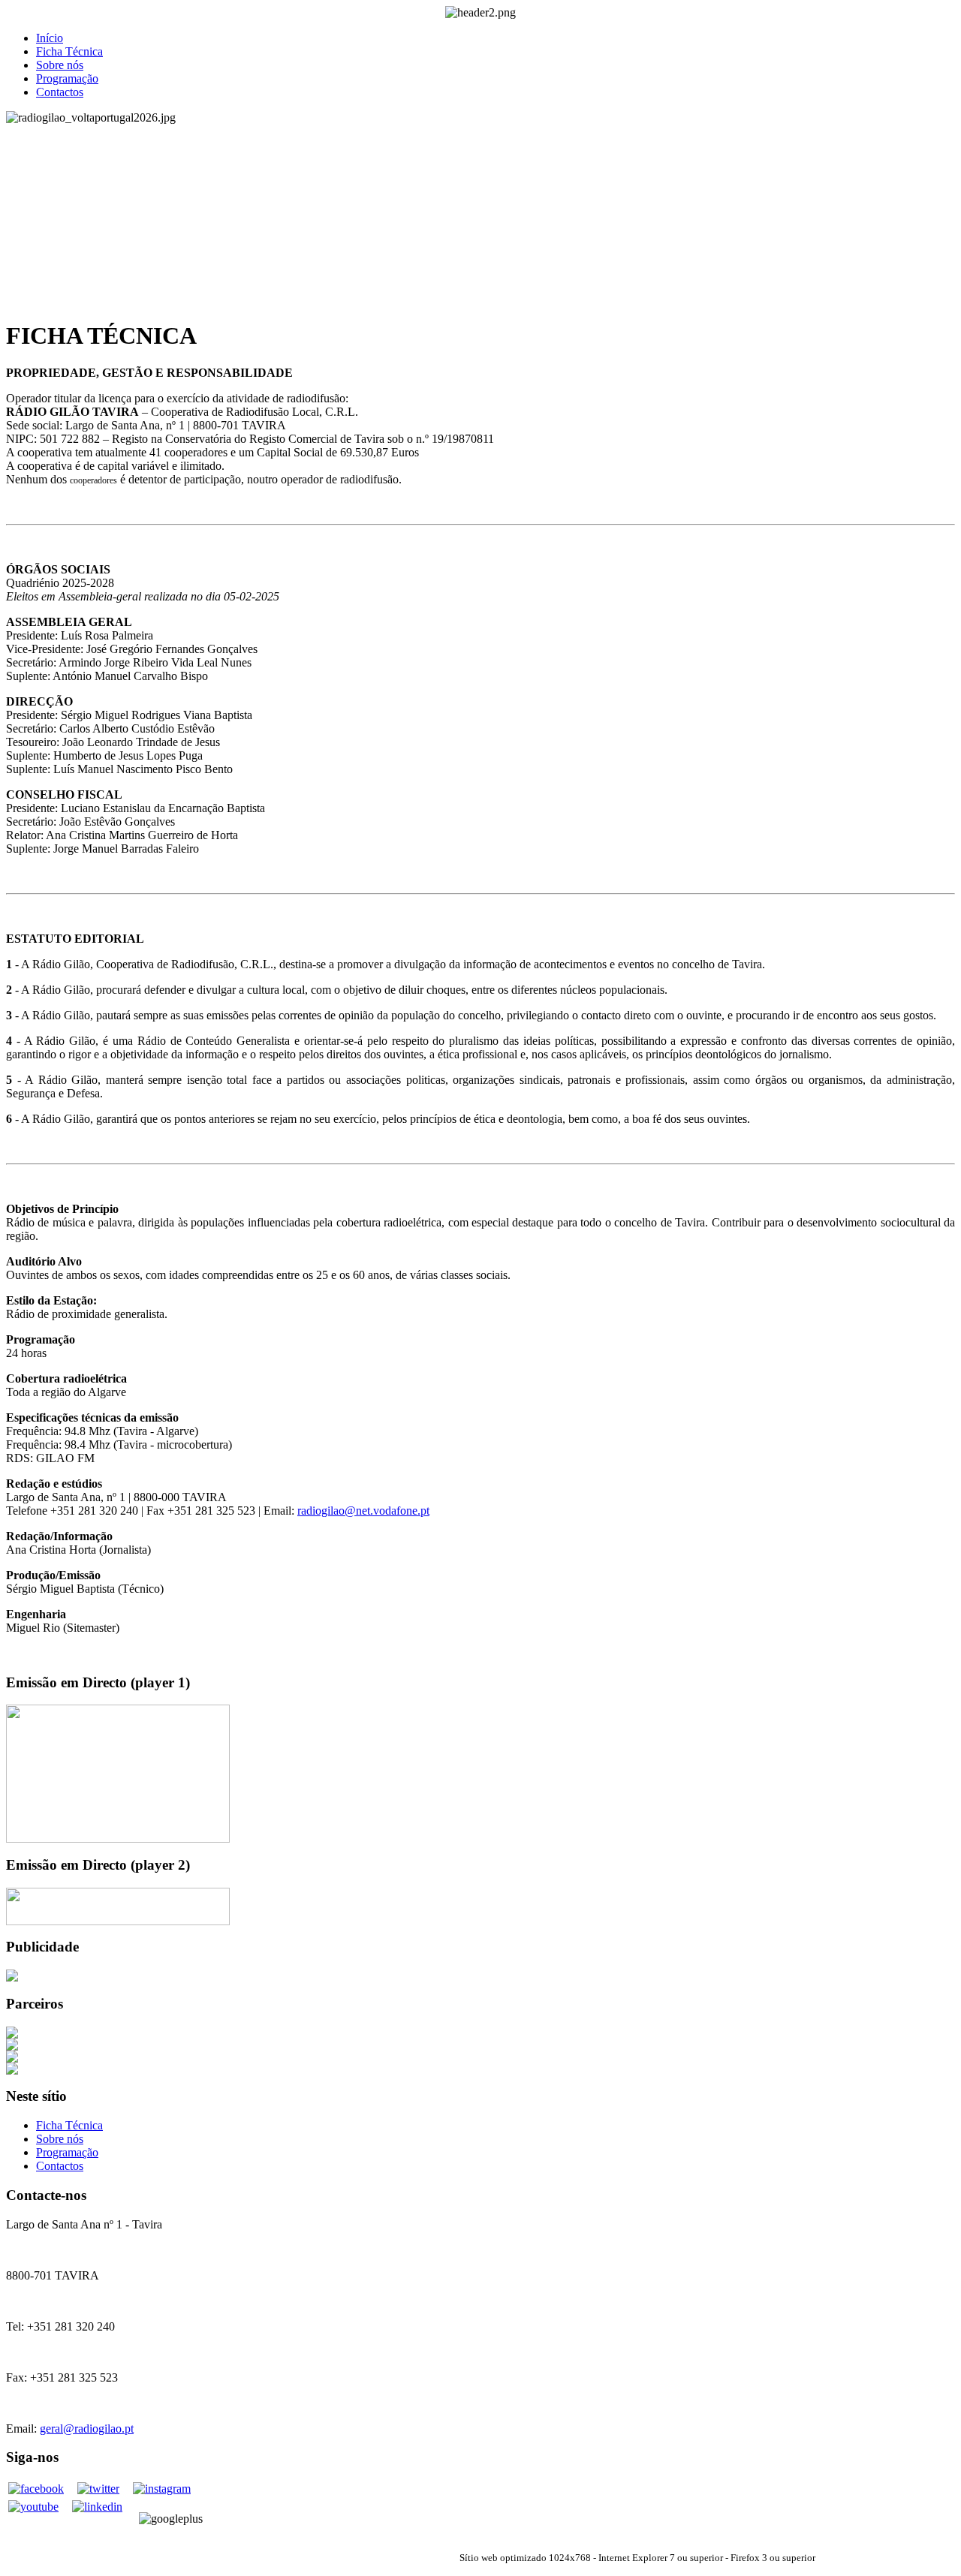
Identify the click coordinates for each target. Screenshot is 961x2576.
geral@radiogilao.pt (87, 2429)
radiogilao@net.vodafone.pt (363, 1511)
